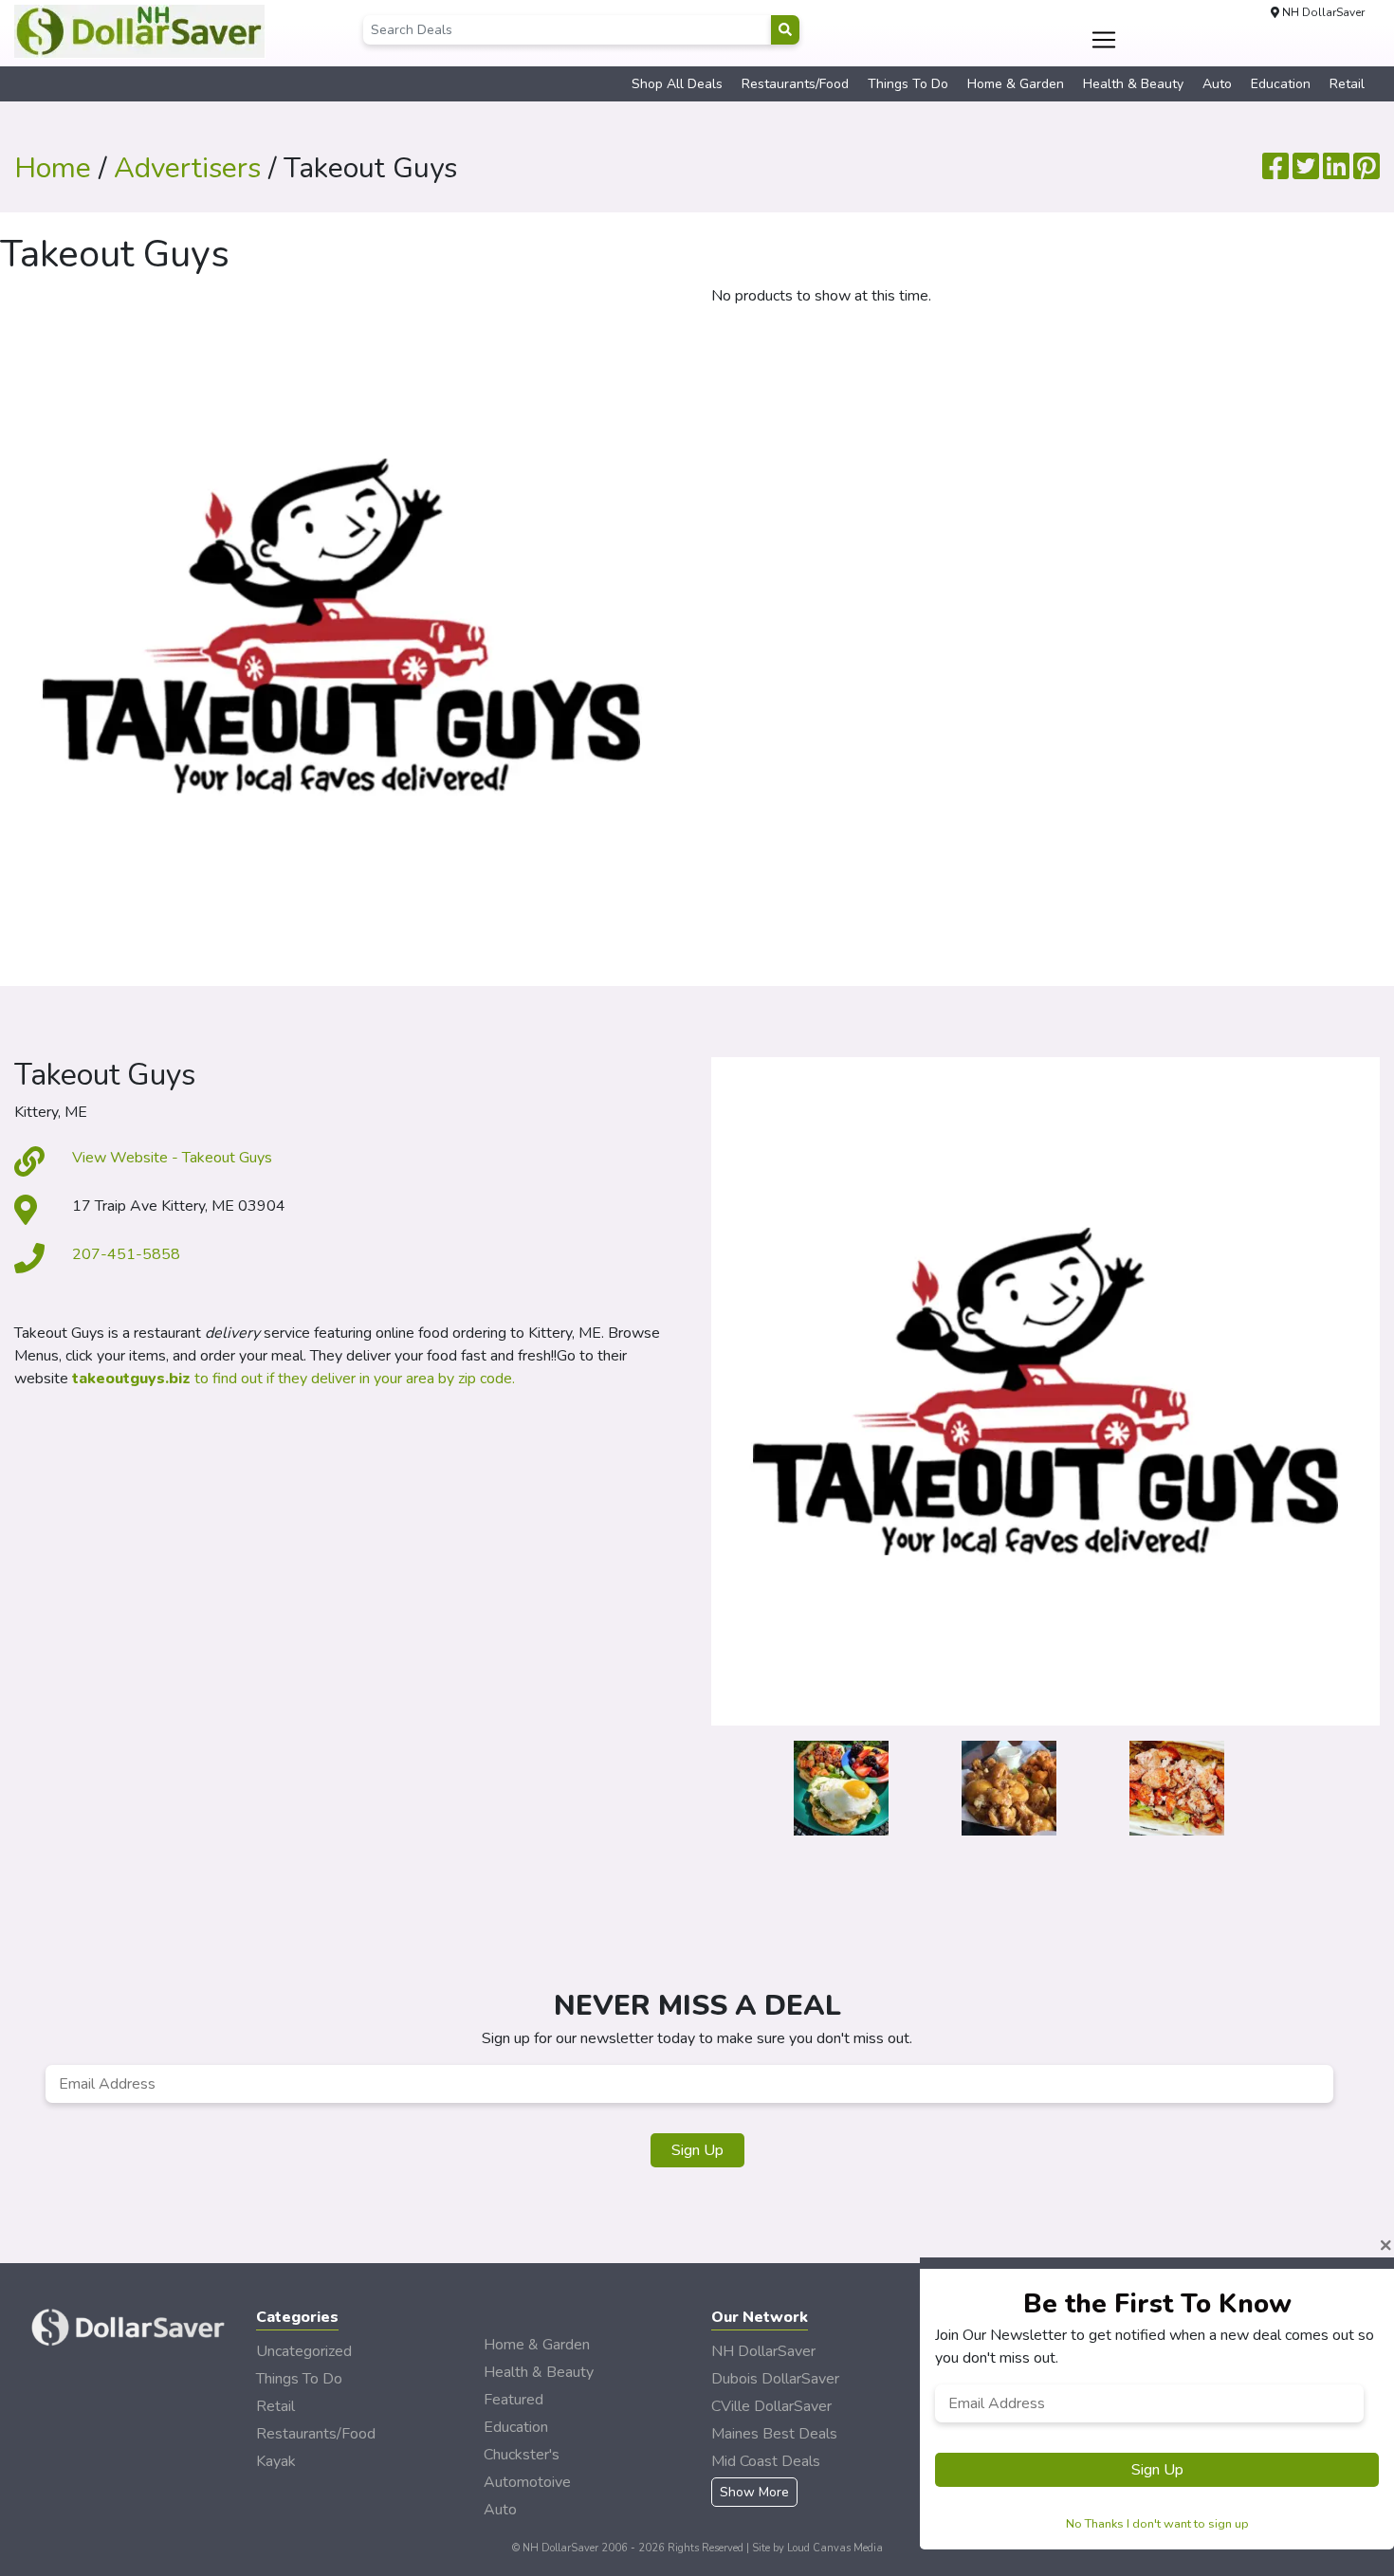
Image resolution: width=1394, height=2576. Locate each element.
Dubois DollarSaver (775, 2379)
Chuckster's (522, 2455)
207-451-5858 (126, 1254)
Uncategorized (304, 2351)
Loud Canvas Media (835, 2548)
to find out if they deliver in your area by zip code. (293, 1379)
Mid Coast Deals (766, 2461)
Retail (1347, 84)
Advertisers (187, 168)
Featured (514, 2400)
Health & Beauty (1133, 84)
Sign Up (697, 2150)
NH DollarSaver (763, 2351)
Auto (1217, 84)
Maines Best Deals (774, 2434)
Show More (754, 2492)
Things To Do (908, 84)
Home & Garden (1016, 84)
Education (1281, 84)
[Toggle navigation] (1104, 40)
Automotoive (527, 2482)
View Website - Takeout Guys (172, 1158)
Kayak (276, 2461)
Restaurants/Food (795, 84)
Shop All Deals (677, 84)
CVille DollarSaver (771, 2406)
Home (53, 168)
